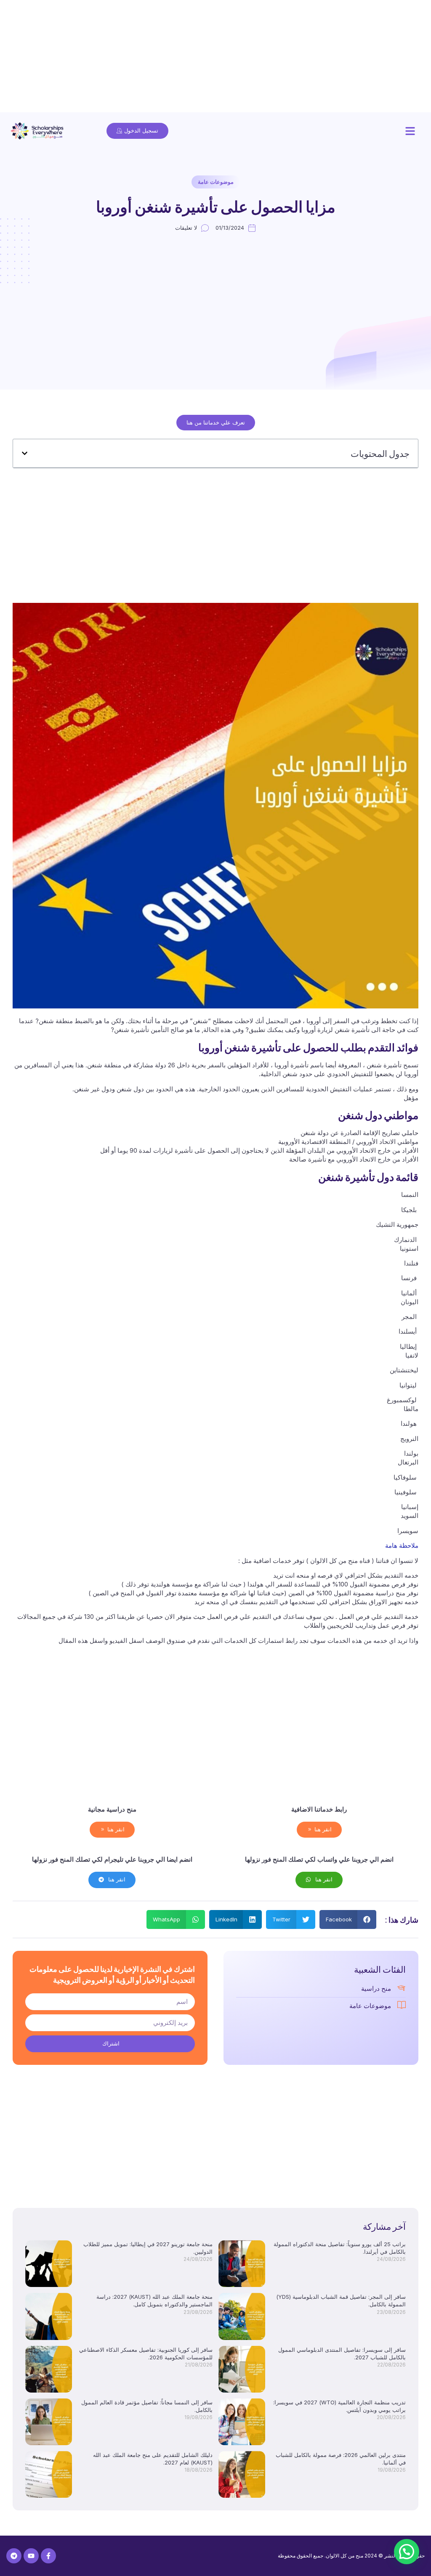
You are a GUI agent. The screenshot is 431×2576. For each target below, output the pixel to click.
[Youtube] (31, 2556)
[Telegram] (14, 2556)
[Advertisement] (215, 59)
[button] (410, 131)
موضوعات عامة (216, 182)
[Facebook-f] (48, 2556)
